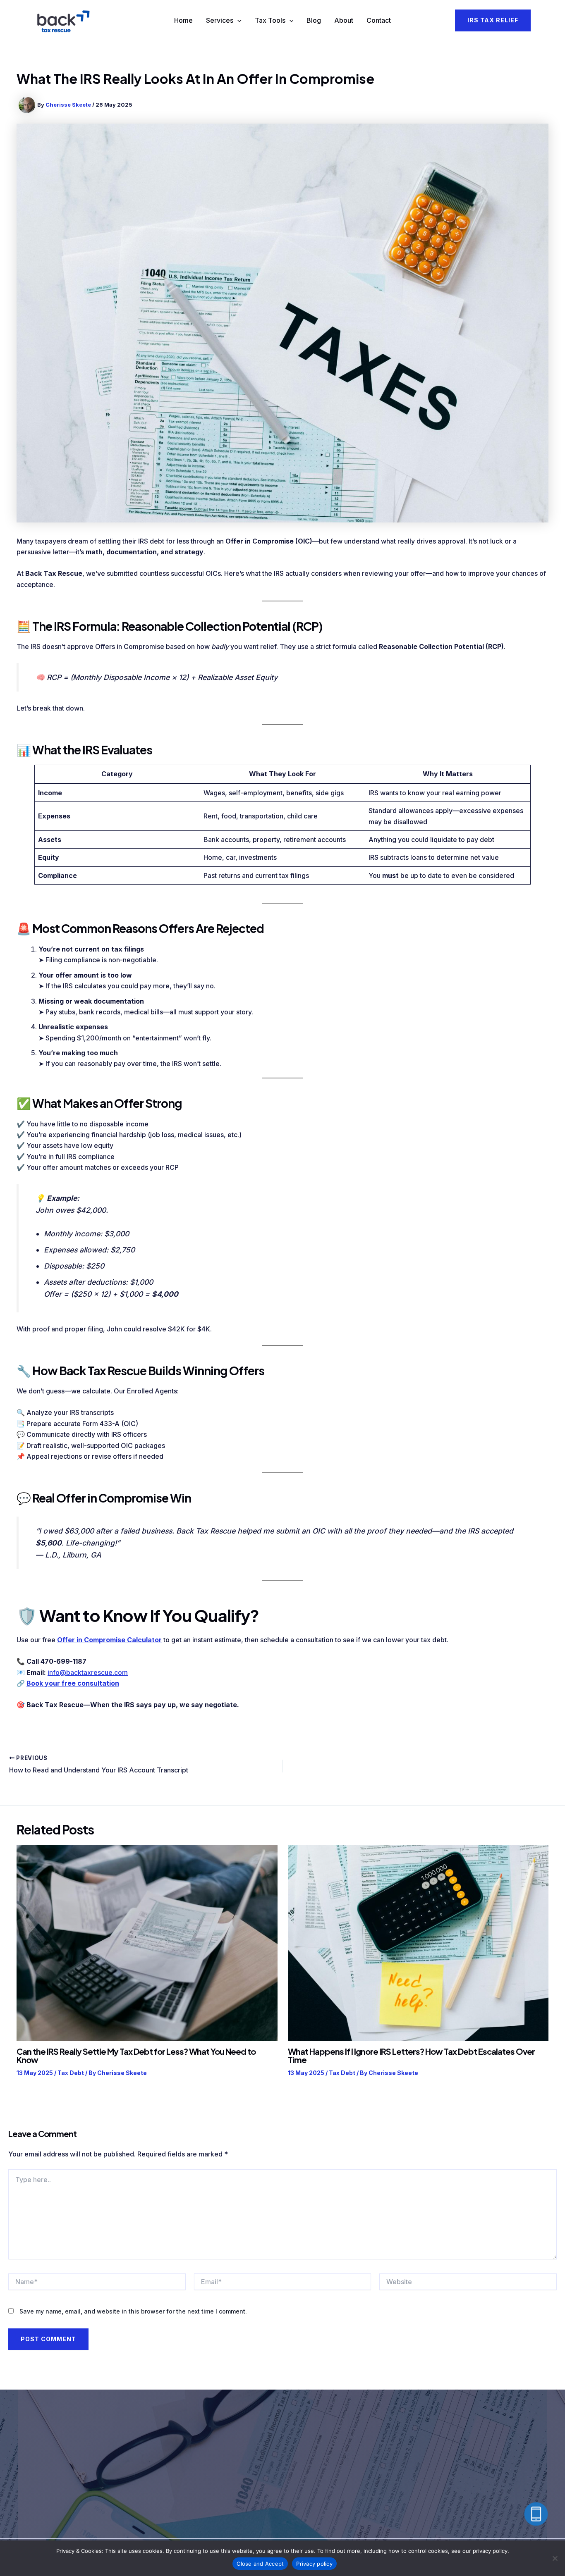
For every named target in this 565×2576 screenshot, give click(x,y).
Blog (314, 20)
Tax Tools (270, 20)
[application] (237, 21)
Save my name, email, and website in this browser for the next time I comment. (133, 2311)
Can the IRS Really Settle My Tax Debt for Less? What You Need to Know (136, 2055)
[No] (555, 2558)
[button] (493, 20)
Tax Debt (71, 2073)
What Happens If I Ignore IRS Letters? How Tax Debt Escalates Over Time (411, 2055)
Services (220, 20)
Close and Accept (260, 2564)
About (344, 20)
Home (183, 20)
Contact (379, 20)
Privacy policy (314, 2564)
